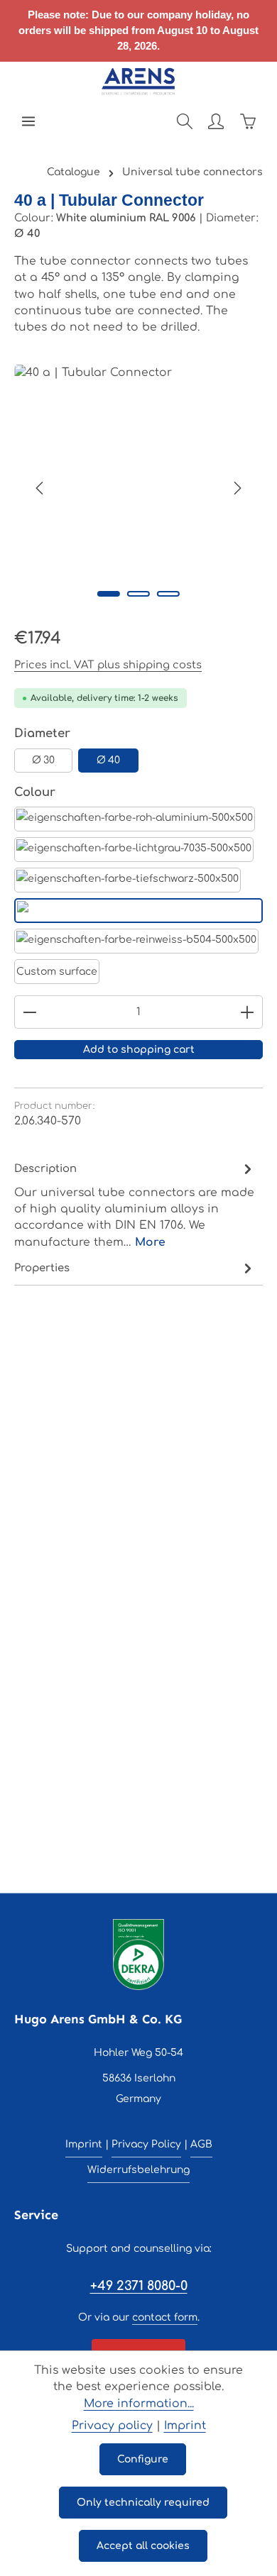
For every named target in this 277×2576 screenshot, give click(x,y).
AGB (201, 2144)
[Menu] (28, 121)
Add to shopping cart (139, 1050)
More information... (139, 2404)
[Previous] (40, 488)
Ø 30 (43, 760)
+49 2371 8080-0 (139, 2286)
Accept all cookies (143, 2546)
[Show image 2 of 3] (138, 594)
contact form (165, 2317)
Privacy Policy (146, 2144)
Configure (143, 2459)
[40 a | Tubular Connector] (138, 488)
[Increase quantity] (248, 1012)
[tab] (135, 1205)
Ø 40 (108, 760)
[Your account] (216, 121)
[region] (138, 488)
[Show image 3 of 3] (168, 594)
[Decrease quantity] (29, 1012)
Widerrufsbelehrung (138, 2170)
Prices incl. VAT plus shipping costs (108, 665)
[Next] (237, 488)
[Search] (185, 121)
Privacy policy (112, 2426)
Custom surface (57, 972)
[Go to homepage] (139, 82)
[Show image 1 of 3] (109, 594)
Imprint (84, 2144)
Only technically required (143, 2503)
